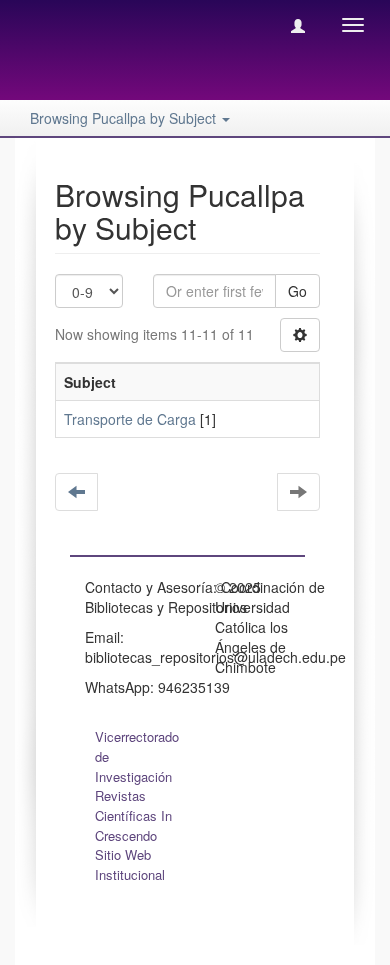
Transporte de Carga (130, 419)
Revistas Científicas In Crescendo (133, 815)
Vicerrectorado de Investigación (137, 756)
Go (297, 291)
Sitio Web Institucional (130, 864)
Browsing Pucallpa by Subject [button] (125, 118)
